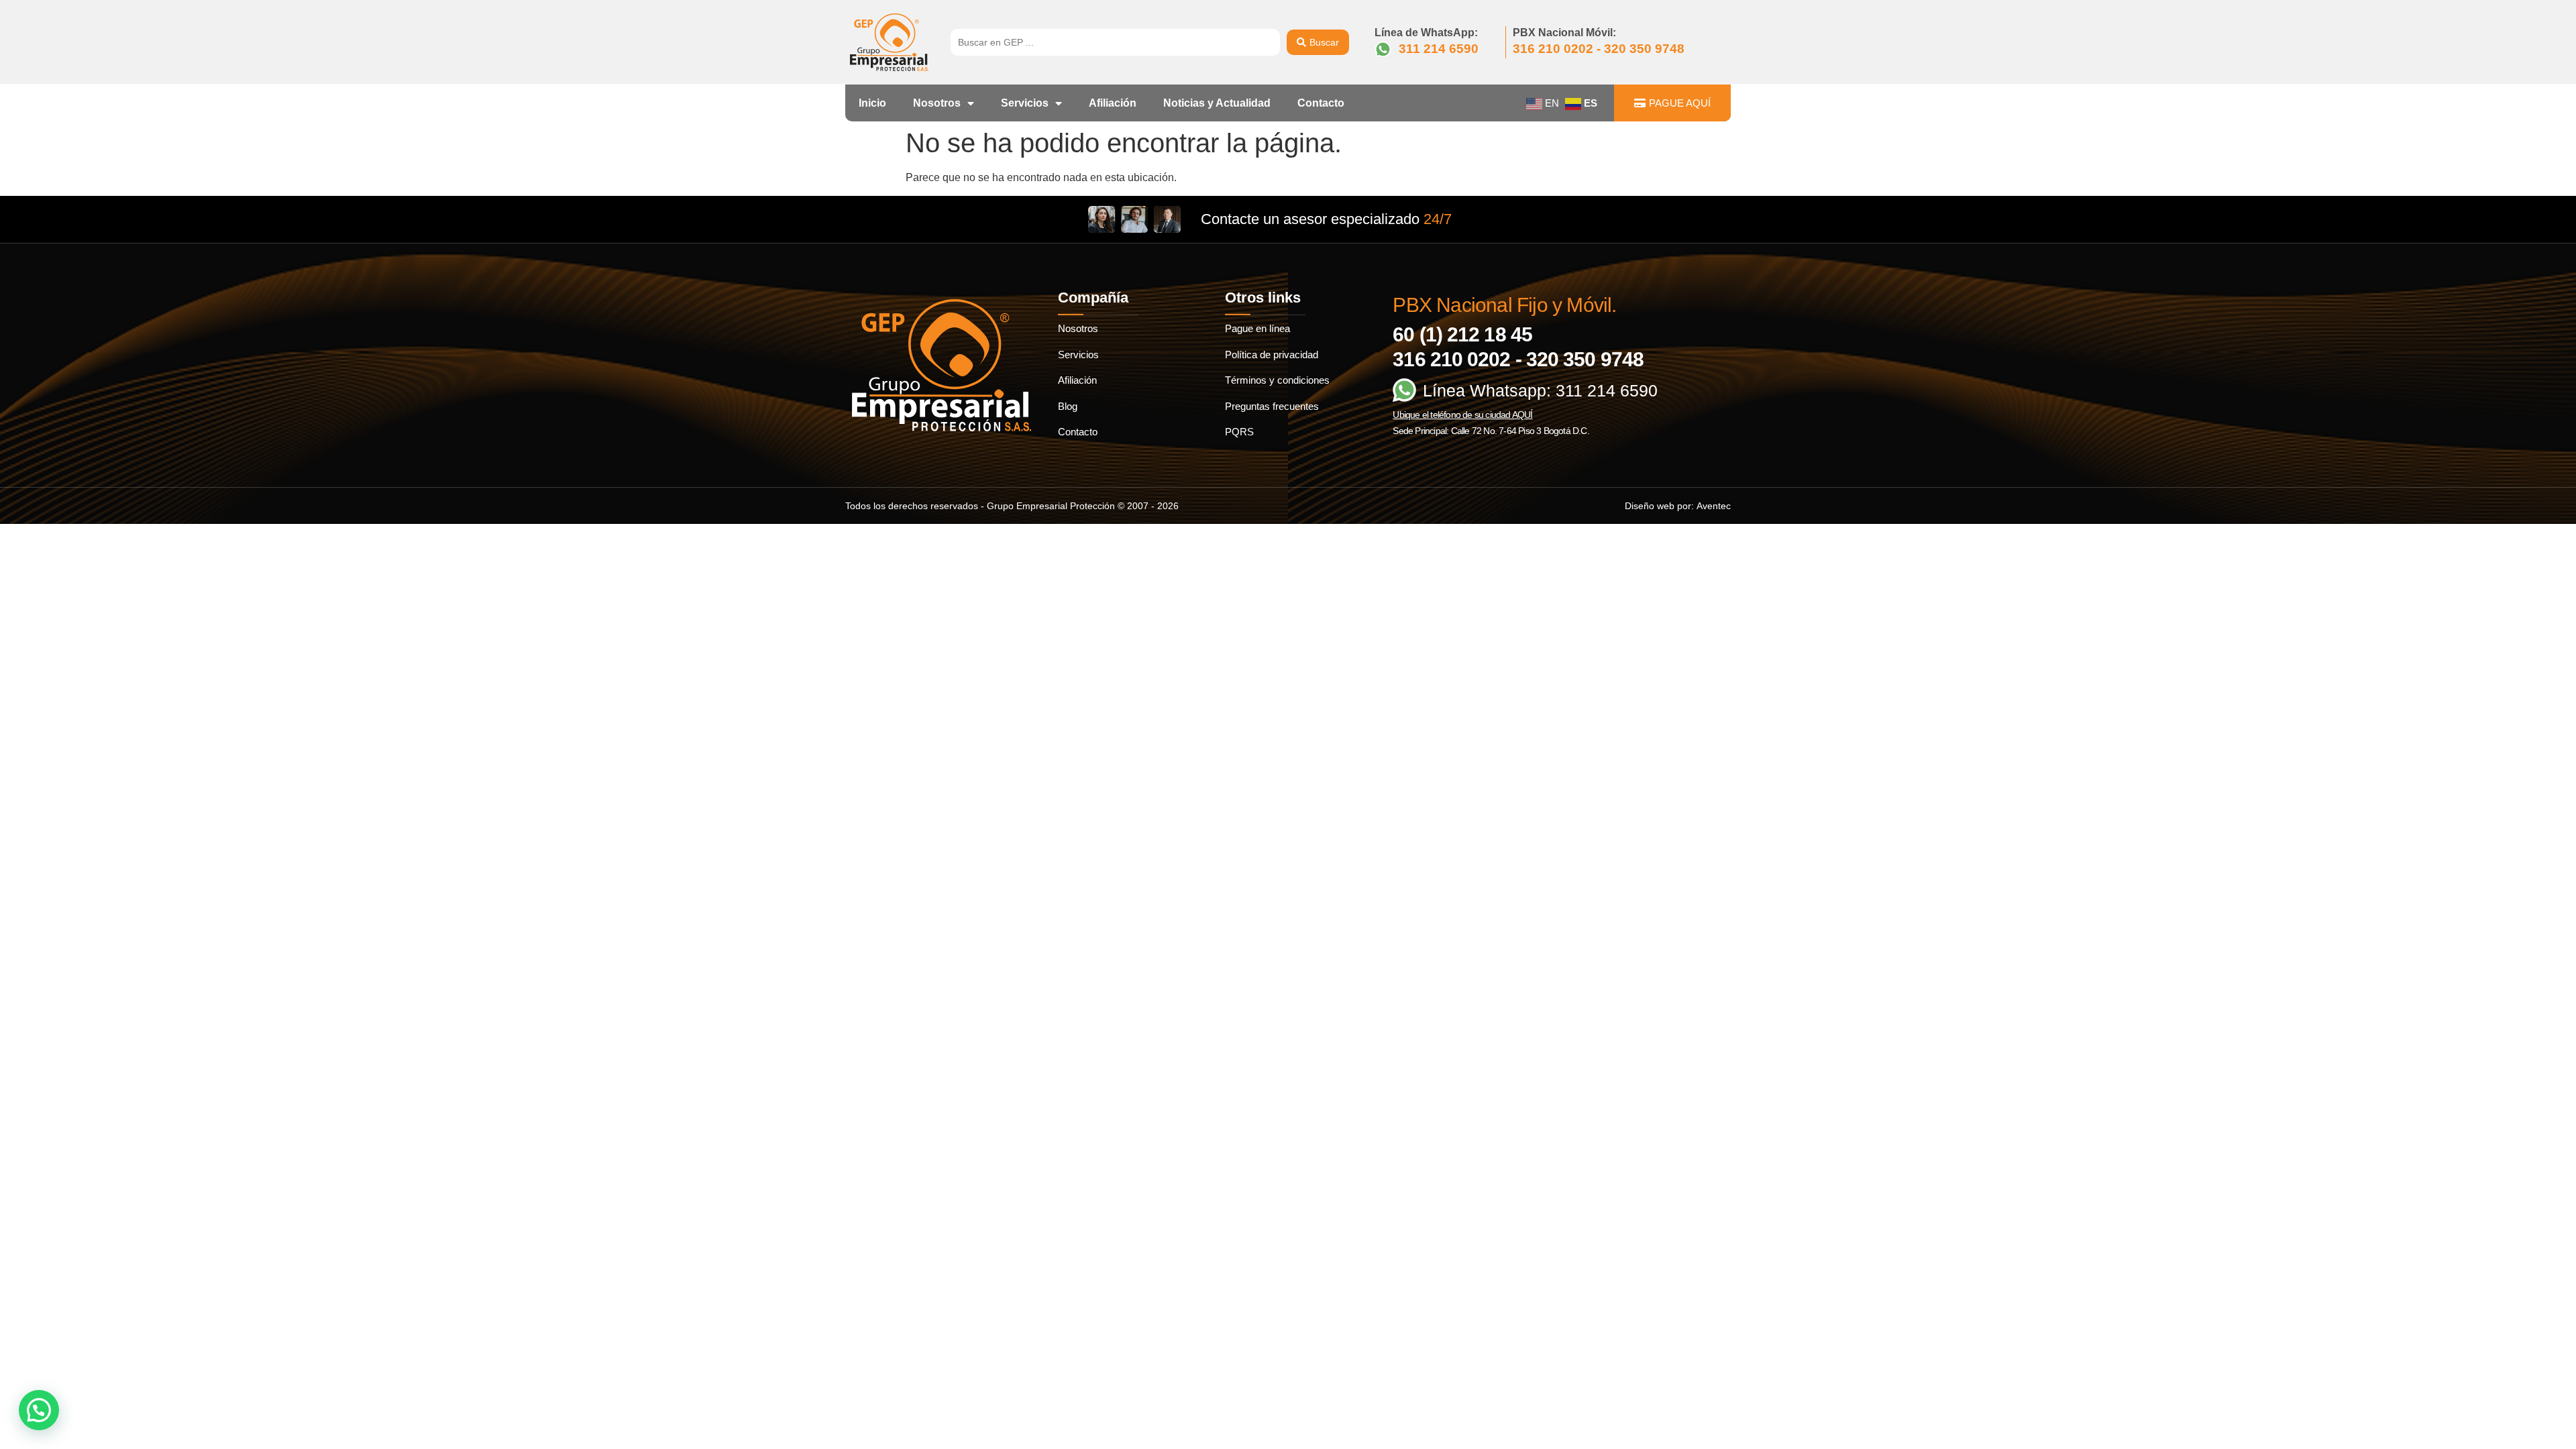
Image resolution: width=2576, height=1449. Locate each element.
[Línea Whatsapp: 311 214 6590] (1404, 390)
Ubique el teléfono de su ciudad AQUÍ (1462, 415)
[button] (39, 1410)
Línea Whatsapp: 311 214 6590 (1540, 390)
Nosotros (937, 103)
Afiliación (1113, 103)
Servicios (1025, 103)
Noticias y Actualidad (1217, 103)
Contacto (1321, 103)
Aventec (1714, 506)
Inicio (872, 103)
